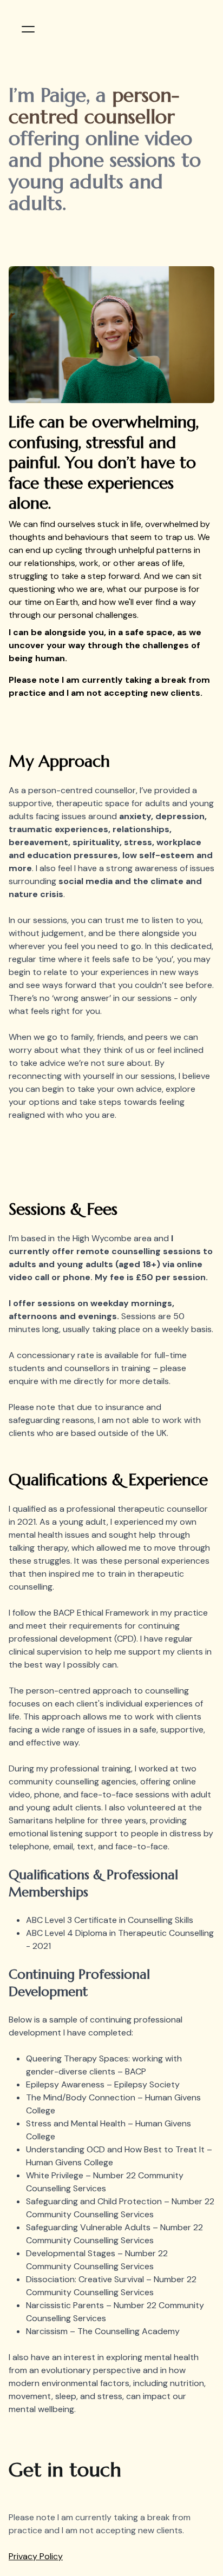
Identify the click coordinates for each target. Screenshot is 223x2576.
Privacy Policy (36, 2556)
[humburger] (28, 29)
